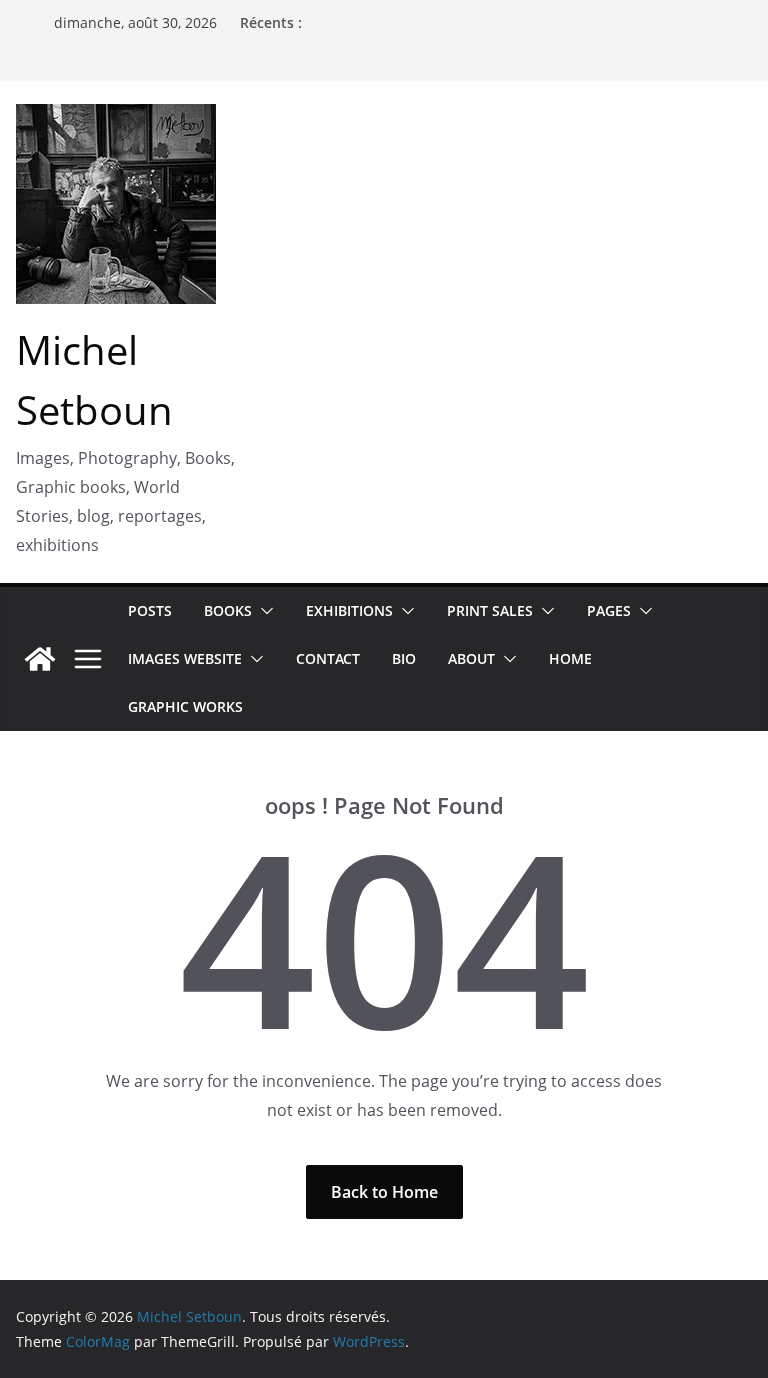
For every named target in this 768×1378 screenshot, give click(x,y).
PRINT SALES (490, 610)
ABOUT (471, 658)
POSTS (150, 610)
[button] (263, 611)
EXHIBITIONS (349, 610)
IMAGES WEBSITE (185, 658)
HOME (570, 658)
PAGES (609, 610)
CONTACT (328, 658)
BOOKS (228, 610)
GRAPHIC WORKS (185, 706)
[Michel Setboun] (40, 659)
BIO (404, 658)
